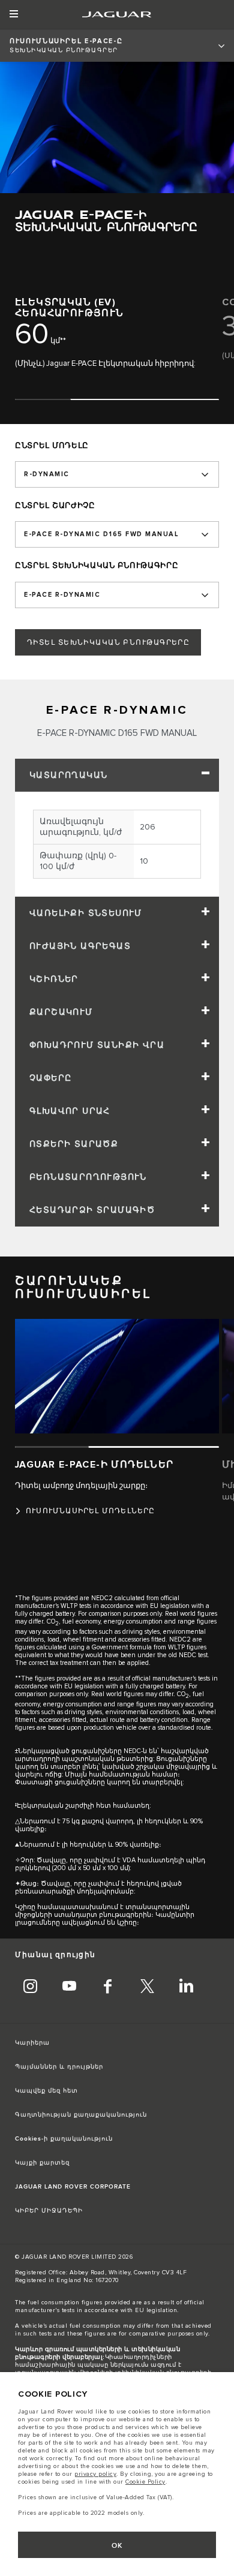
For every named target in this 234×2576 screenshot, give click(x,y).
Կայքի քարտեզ (42, 2163)
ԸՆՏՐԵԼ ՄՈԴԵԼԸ (52, 446)
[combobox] (117, 474)
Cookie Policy (145, 2482)
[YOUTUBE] (69, 1988)
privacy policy (95, 2474)
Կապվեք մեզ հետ (46, 2091)
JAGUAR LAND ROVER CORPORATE (73, 2187)
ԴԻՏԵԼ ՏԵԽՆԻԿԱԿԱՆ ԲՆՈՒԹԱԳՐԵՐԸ (108, 643)
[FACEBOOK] (108, 1988)
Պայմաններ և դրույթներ (59, 2067)
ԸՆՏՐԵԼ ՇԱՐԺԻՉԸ (55, 506)
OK (117, 2546)
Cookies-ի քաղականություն (64, 2139)
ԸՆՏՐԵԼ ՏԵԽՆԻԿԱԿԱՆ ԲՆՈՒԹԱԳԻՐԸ (97, 566)
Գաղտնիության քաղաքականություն (81, 2115)
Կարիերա (32, 2043)
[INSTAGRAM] (30, 1988)
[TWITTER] (147, 1988)
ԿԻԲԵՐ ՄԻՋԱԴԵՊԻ (49, 2211)
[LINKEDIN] (186, 1988)
